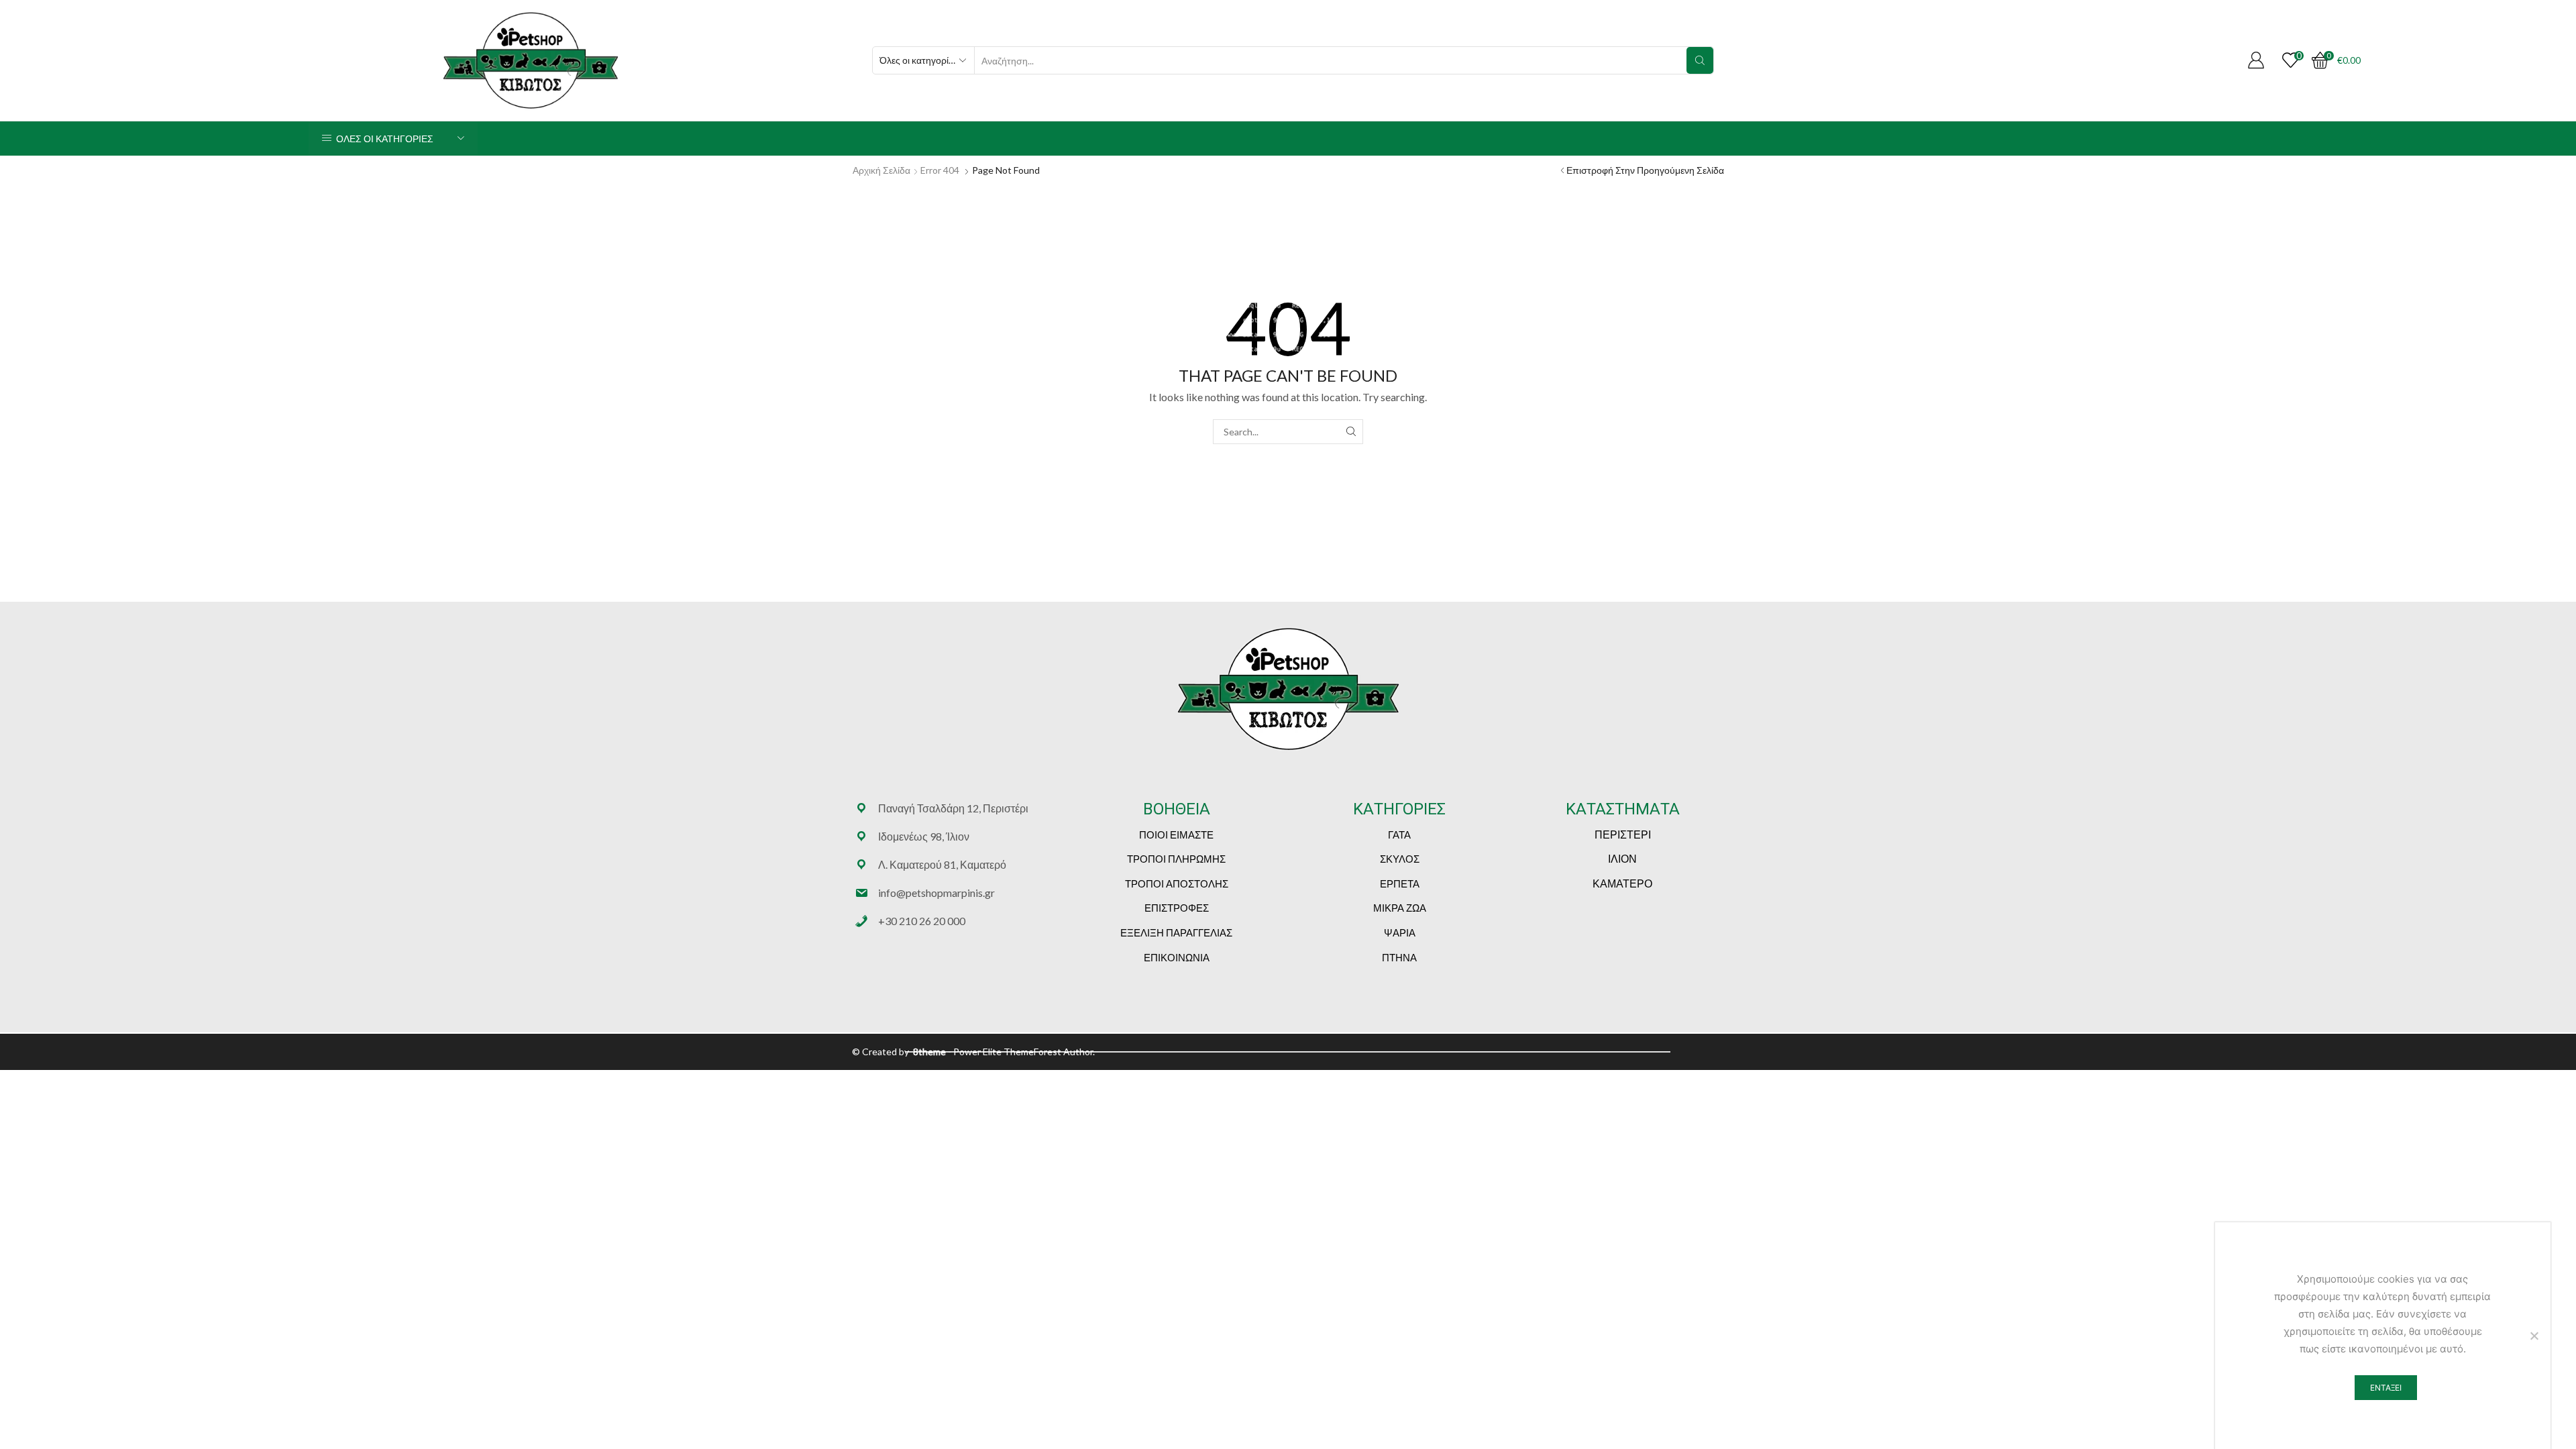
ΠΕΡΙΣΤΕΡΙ (1623, 834)
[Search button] (1700, 60)
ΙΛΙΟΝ (1622, 858)
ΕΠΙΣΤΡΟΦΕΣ (1177, 908)
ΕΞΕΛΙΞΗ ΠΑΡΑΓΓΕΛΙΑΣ (1176, 932)
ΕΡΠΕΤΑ (1400, 883)
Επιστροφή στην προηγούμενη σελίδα (1645, 170)
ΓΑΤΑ (1399, 835)
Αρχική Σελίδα (881, 170)
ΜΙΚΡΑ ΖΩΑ (1400, 908)
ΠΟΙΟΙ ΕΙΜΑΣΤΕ (1176, 835)
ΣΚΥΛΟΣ (1400, 859)
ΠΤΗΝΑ (1399, 957)
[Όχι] (2534, 1336)
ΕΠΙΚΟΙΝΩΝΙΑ (1177, 957)
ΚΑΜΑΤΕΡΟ (1622, 883)
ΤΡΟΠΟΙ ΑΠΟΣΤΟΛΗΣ (1177, 883)
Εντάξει (2386, 1388)
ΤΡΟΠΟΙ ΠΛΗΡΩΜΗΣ (1176, 859)
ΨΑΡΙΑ (1400, 932)
